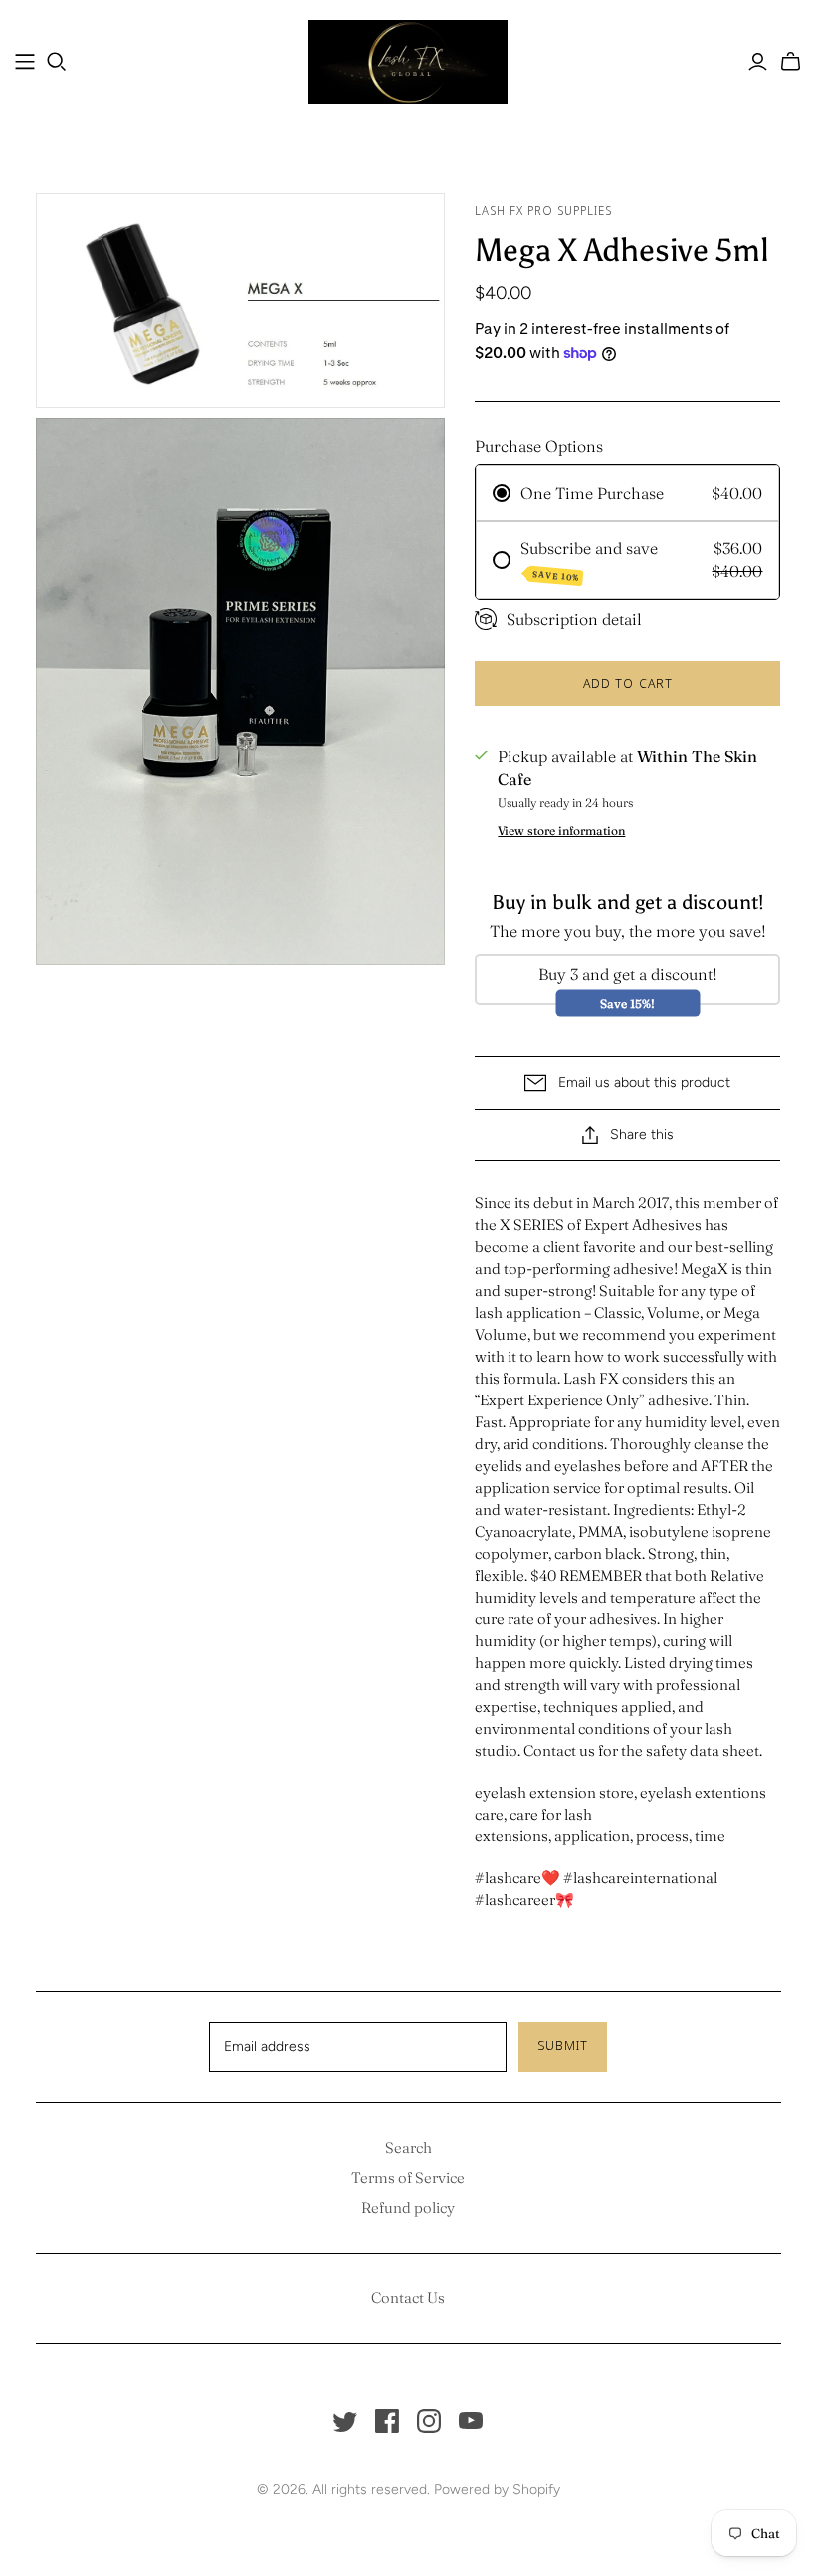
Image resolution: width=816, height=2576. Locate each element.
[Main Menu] (25, 62)
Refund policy (408, 2207)
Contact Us (408, 2298)
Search (408, 2147)
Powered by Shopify (497, 2490)
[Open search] (57, 62)
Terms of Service (408, 2177)
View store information (561, 831)
